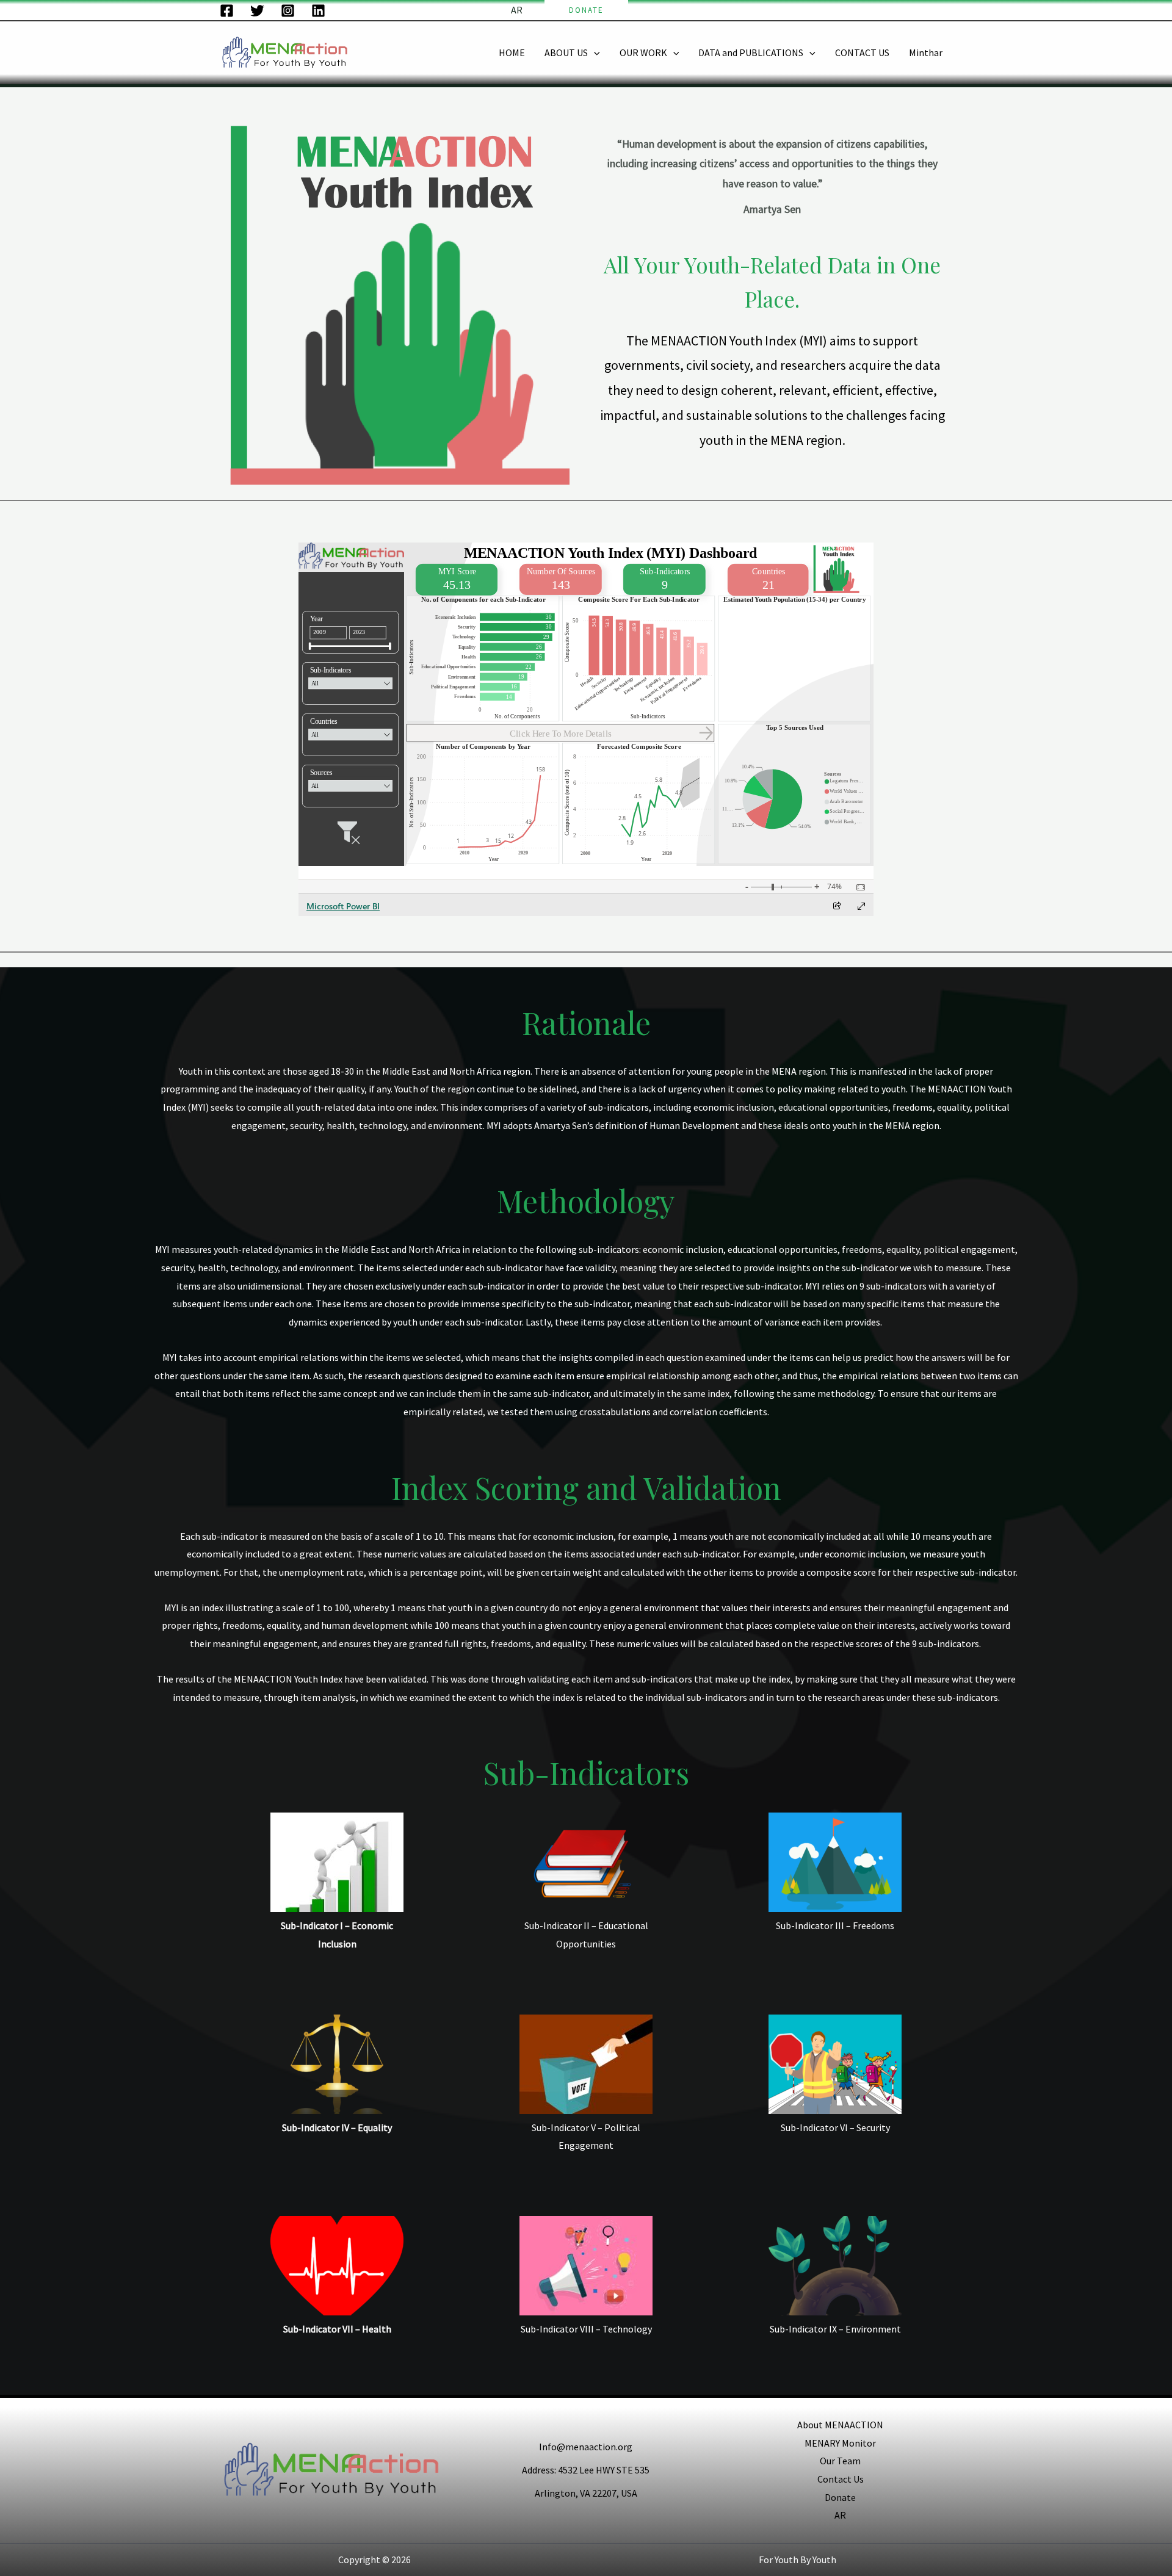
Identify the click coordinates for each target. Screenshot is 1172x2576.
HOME (512, 52)
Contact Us (841, 2479)
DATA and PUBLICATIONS (751, 52)
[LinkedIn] (318, 11)
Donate (840, 2497)
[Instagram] (288, 11)
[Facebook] (227, 11)
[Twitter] (257, 11)
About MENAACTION (840, 2425)
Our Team (840, 2461)
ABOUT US (566, 52)
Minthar (926, 52)
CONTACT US (862, 52)
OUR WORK (643, 52)
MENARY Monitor (840, 2443)
